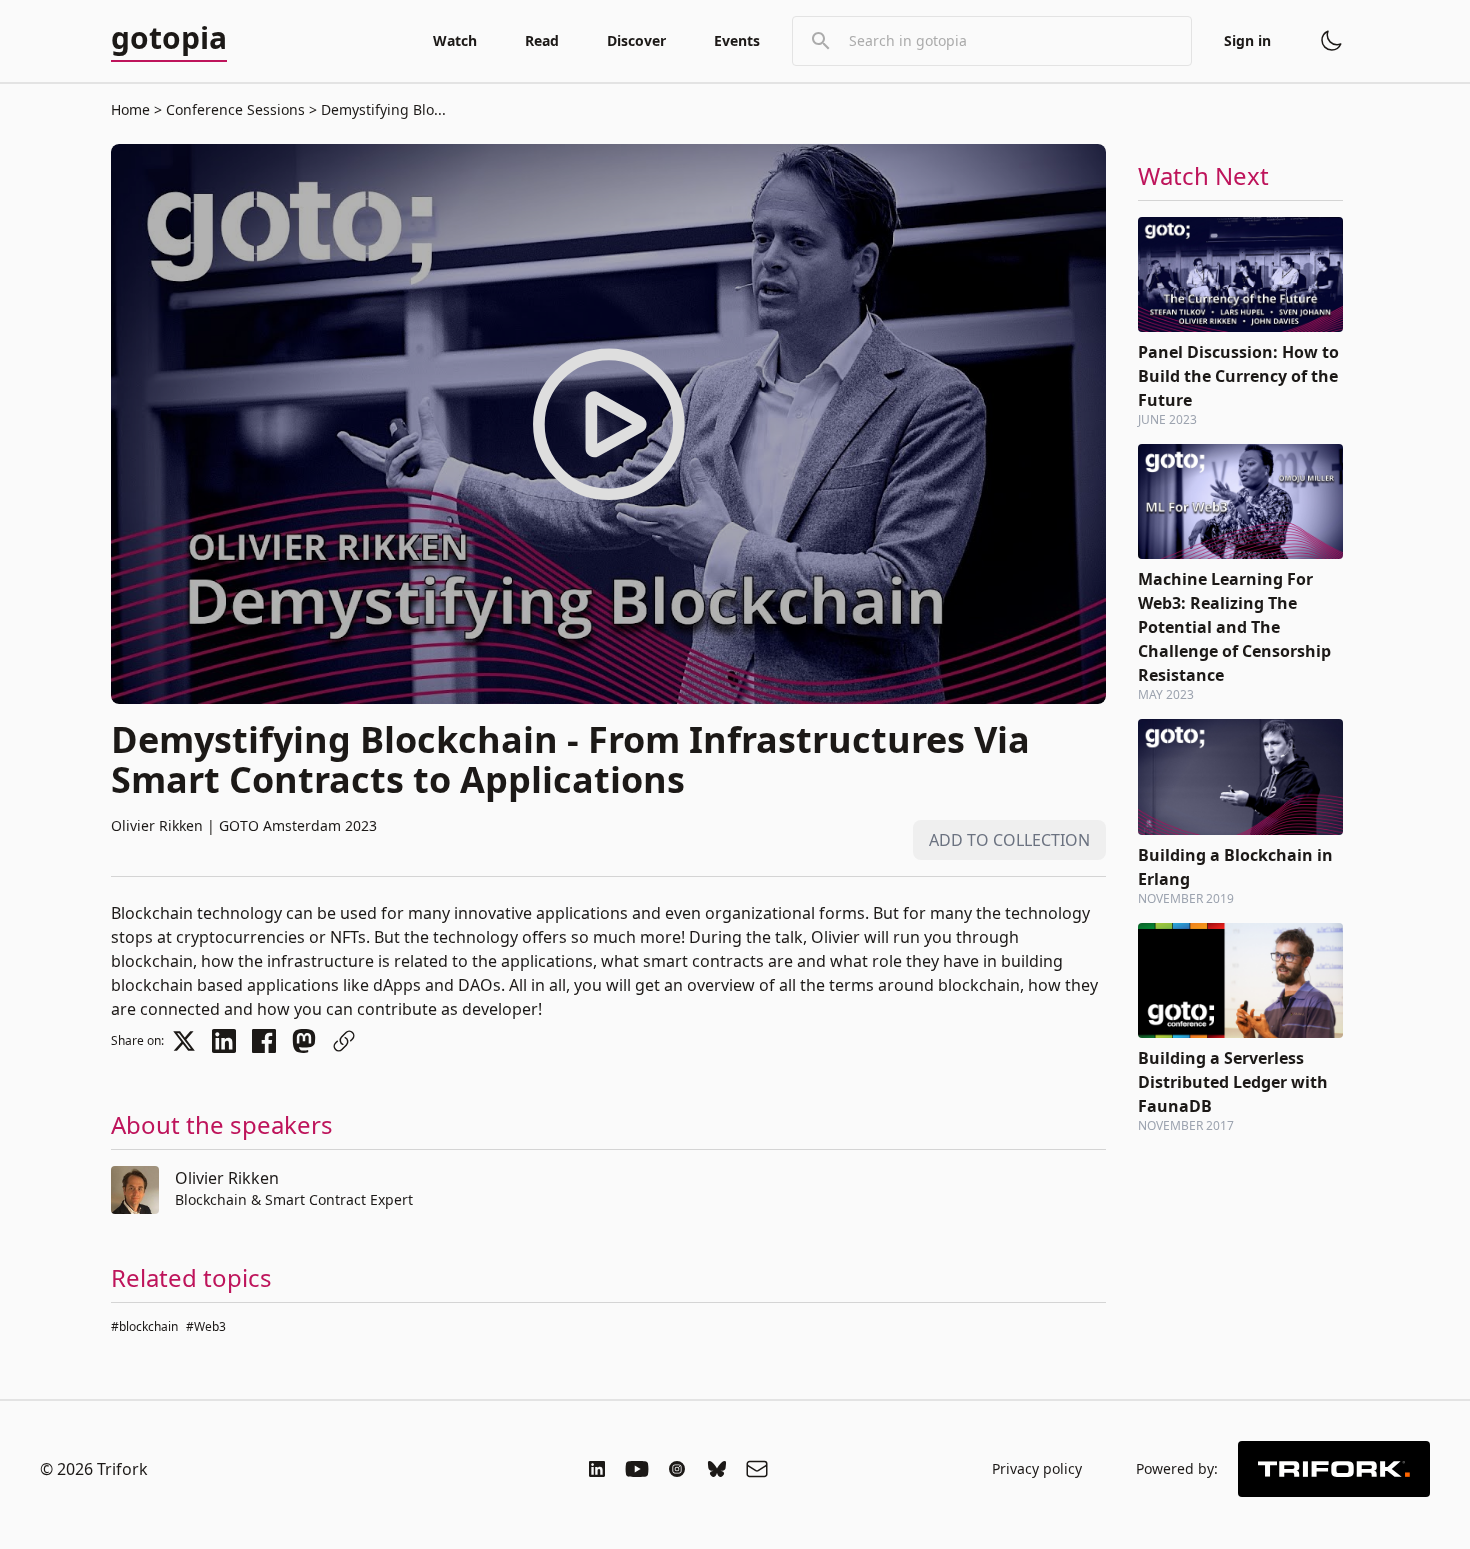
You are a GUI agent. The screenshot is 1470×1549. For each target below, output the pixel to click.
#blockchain (144, 1326)
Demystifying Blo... (381, 109)
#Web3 (206, 1326)
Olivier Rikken (227, 1178)
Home (130, 109)
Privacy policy (1037, 1468)
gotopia (169, 39)
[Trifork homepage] (1334, 1469)
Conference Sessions (235, 109)
